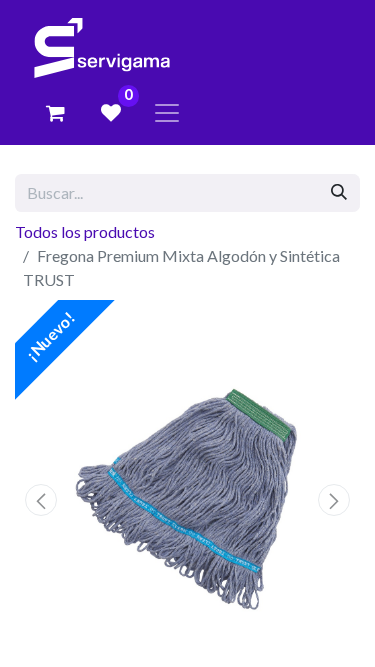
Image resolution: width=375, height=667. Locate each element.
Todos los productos (85, 231)
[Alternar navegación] (167, 112)
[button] (41, 500)
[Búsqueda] (339, 193)
